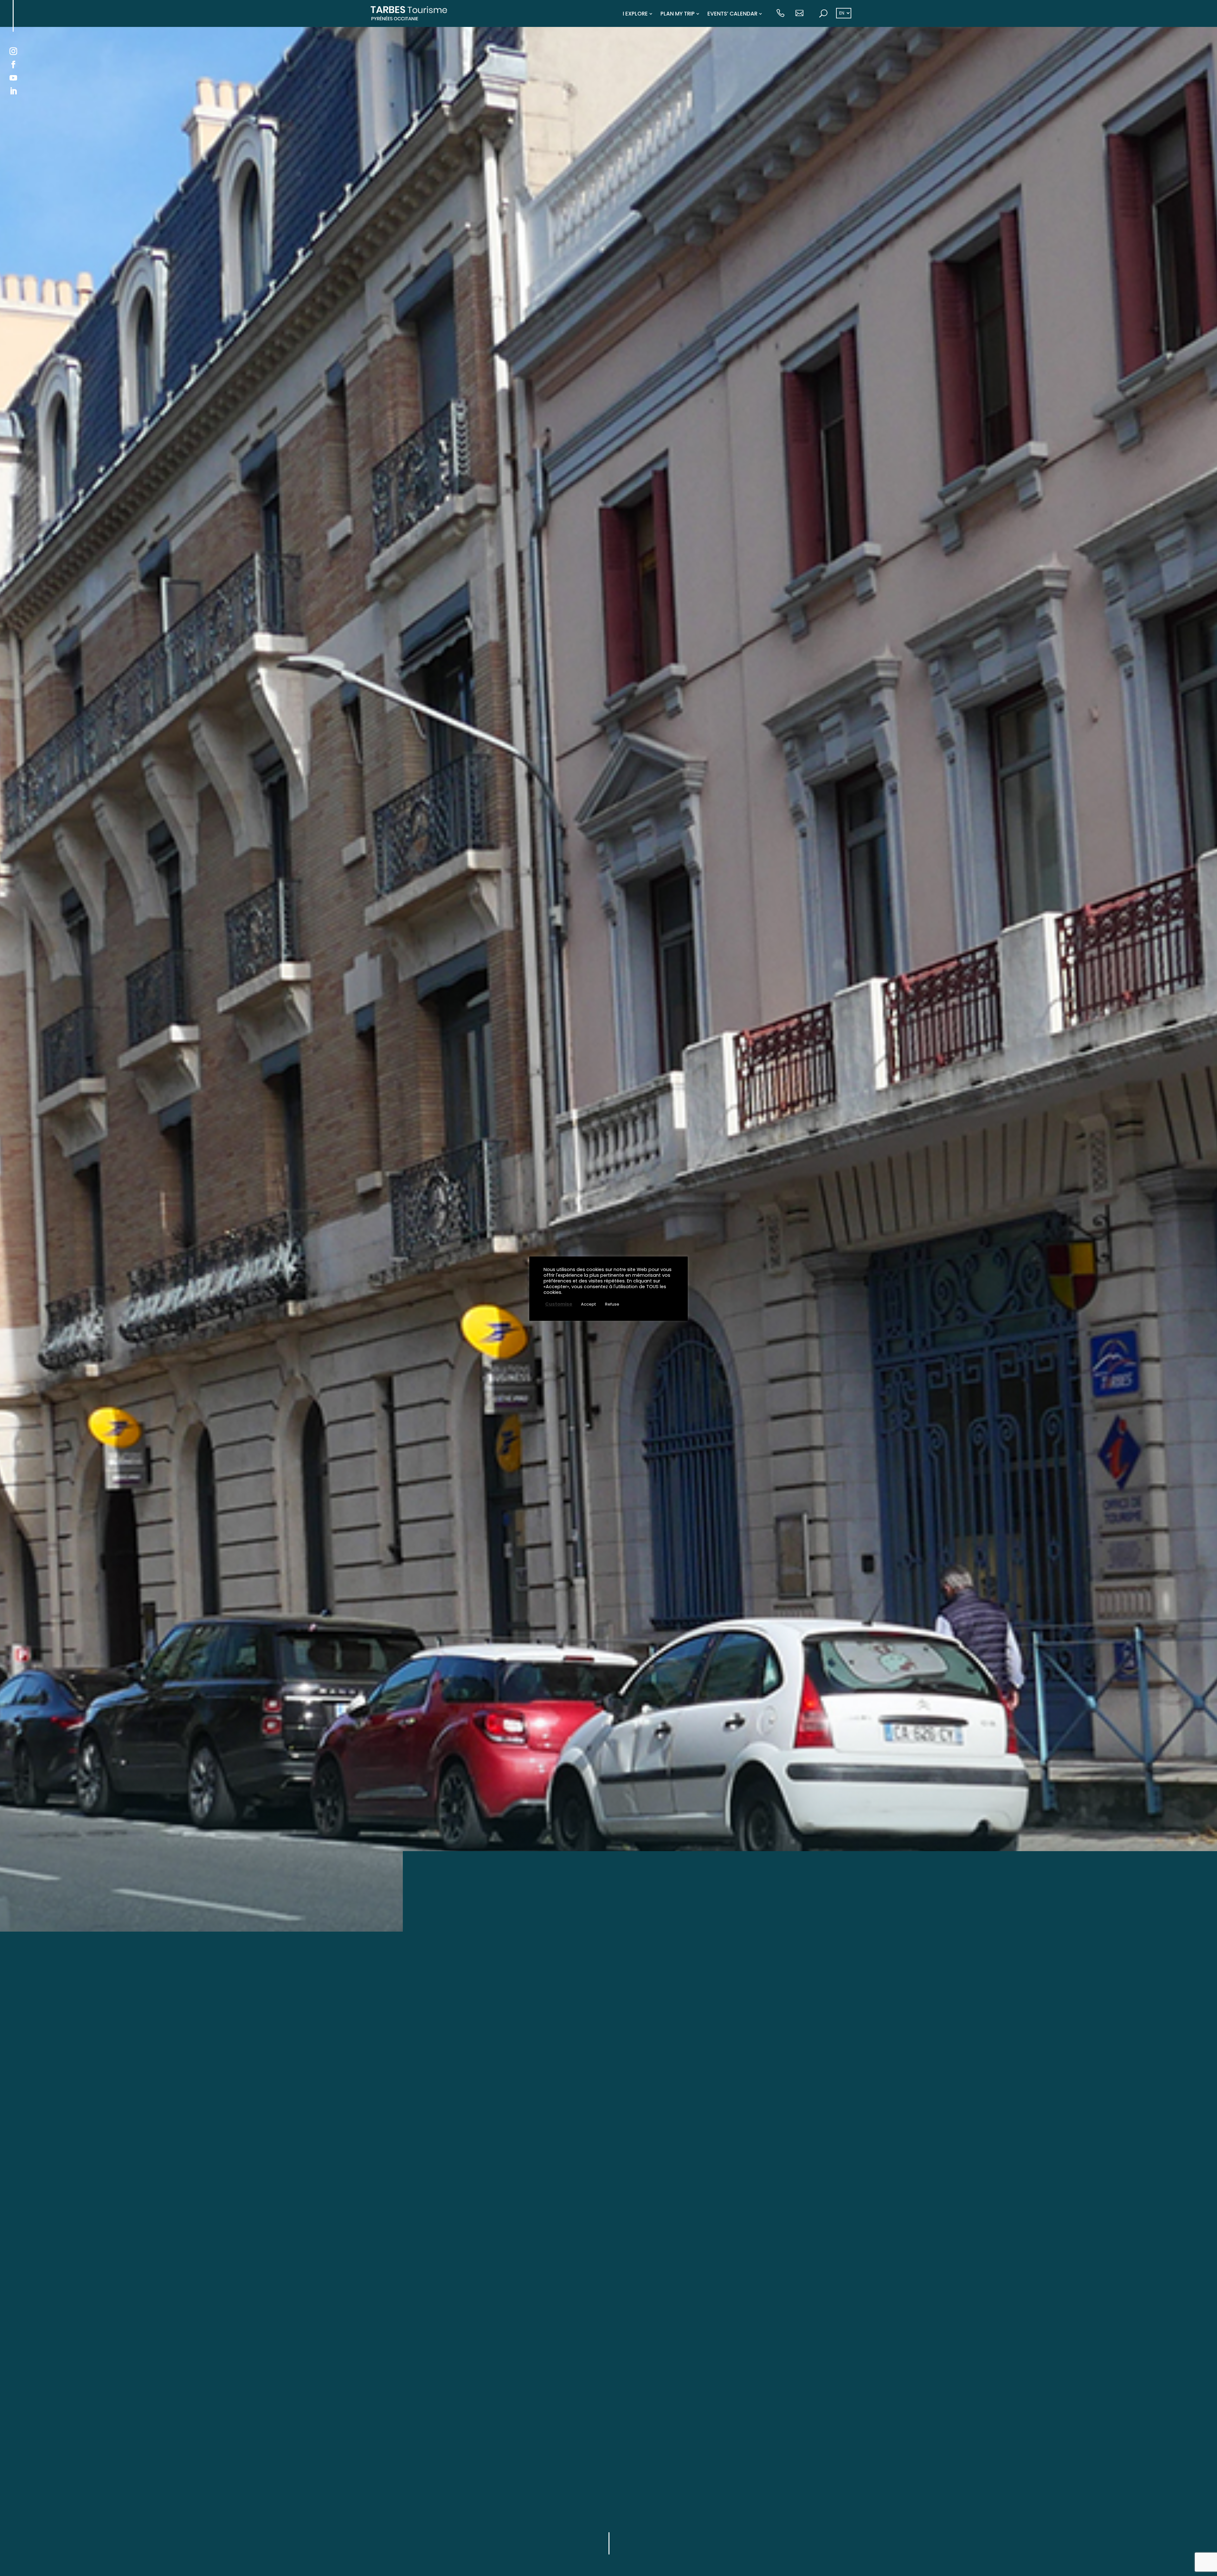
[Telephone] (780, 14)
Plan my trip (678, 14)
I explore (635, 14)
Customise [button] (559, 1304)
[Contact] (799, 14)
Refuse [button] (612, 1304)
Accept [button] (588, 1304)
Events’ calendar (732, 14)
